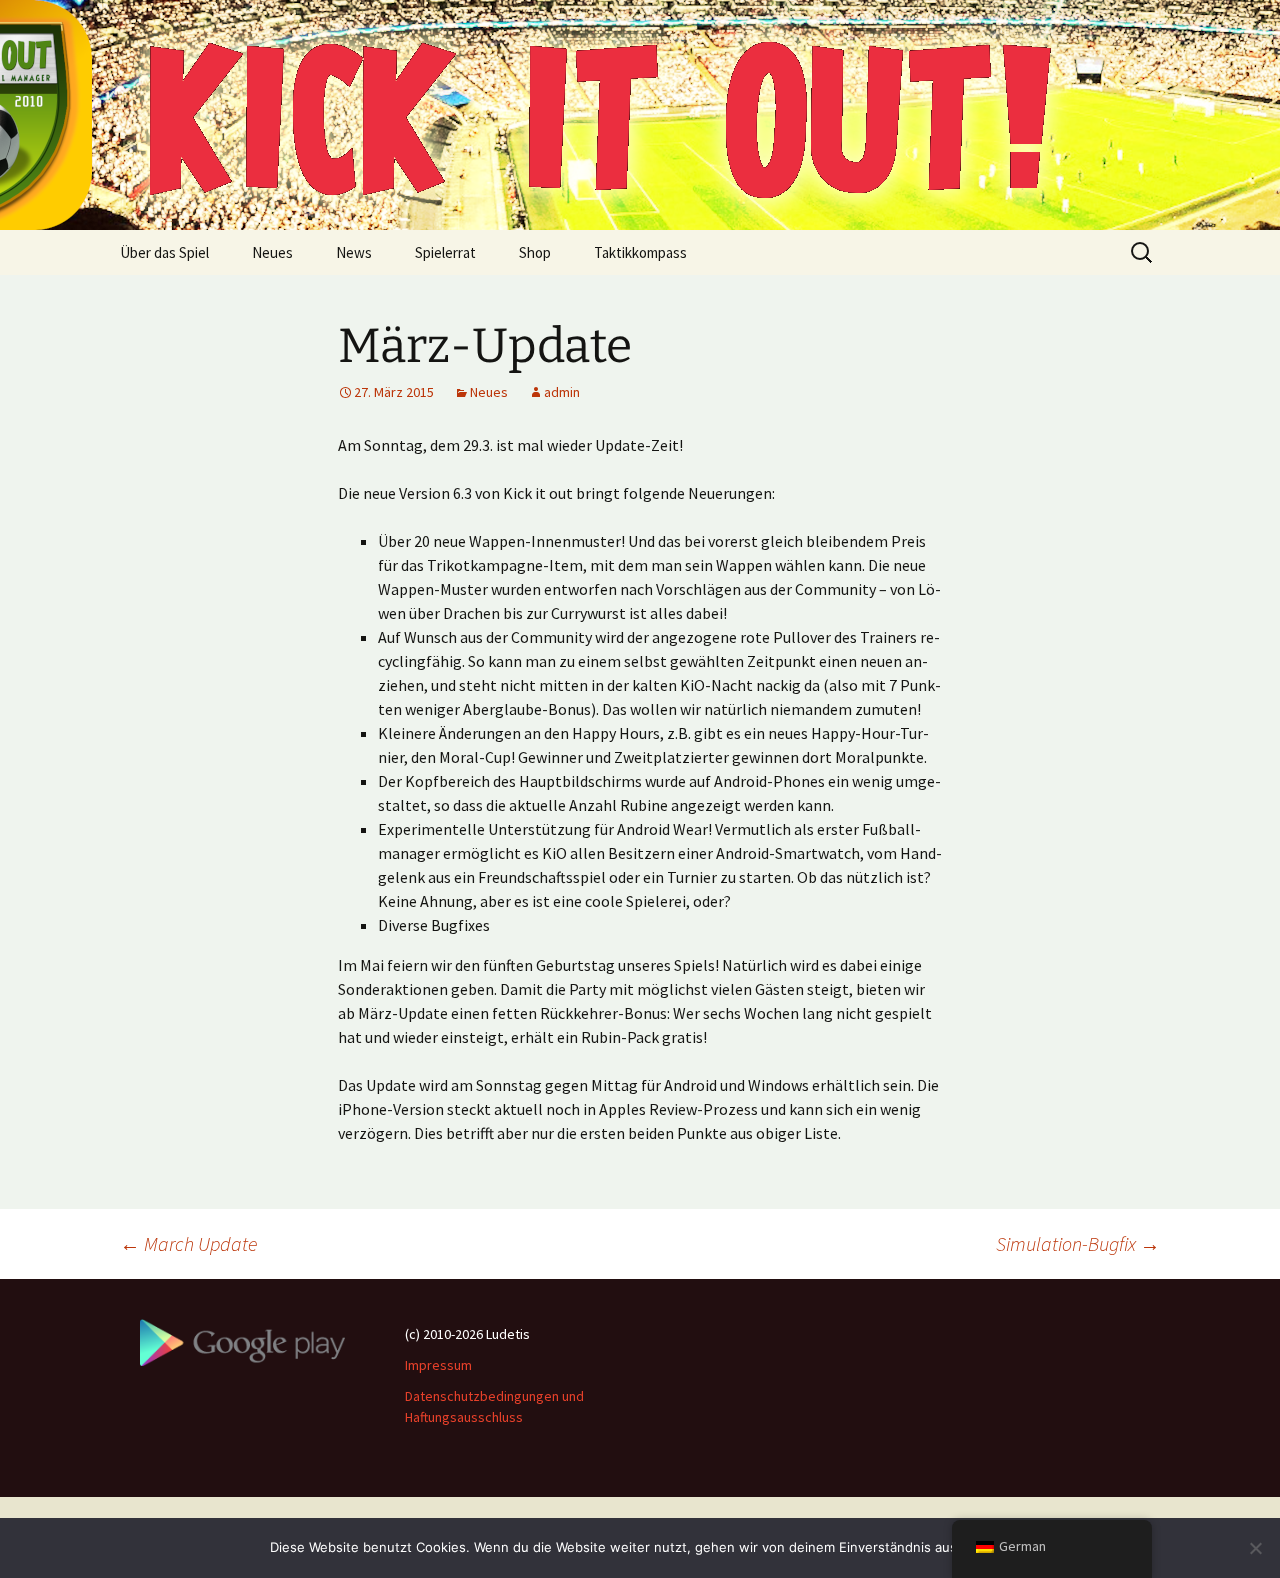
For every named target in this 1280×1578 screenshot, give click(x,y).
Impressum (438, 1365)
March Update (188, 1243)
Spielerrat (445, 252)
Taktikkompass (640, 252)
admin (562, 392)
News (354, 252)
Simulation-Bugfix (1078, 1243)
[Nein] (1255, 1548)
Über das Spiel (164, 252)
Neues (272, 252)
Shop (535, 252)
